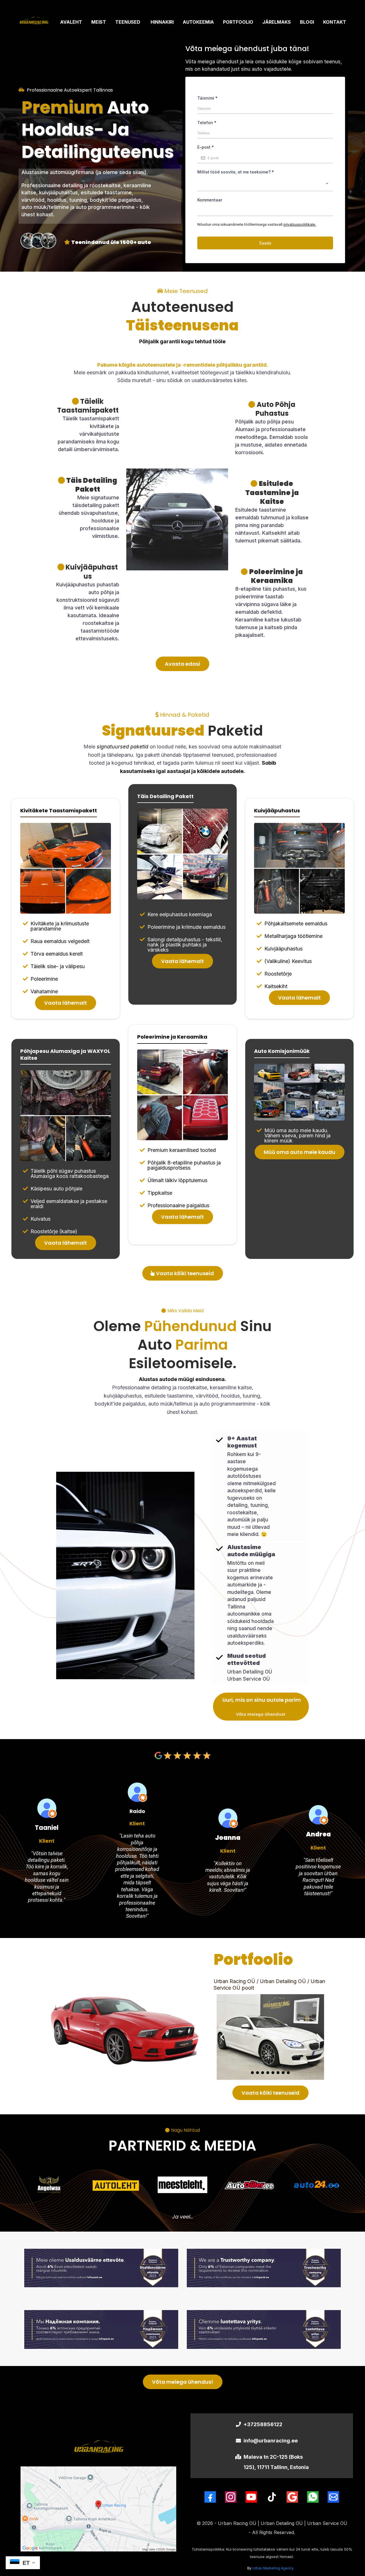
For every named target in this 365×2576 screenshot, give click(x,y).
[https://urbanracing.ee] (34, 22)
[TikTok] (272, 2497)
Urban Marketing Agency (273, 2568)
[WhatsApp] (313, 2497)
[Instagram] (231, 2497)
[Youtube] (251, 2497)
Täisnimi (207, 98)
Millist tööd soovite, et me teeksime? (236, 172)
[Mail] (333, 2497)
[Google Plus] (292, 2497)
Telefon (207, 123)
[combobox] (265, 185)
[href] (98, 2509)
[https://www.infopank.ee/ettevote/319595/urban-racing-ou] (101, 2268)
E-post (206, 147)
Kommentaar (210, 200)
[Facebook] (210, 2497)
